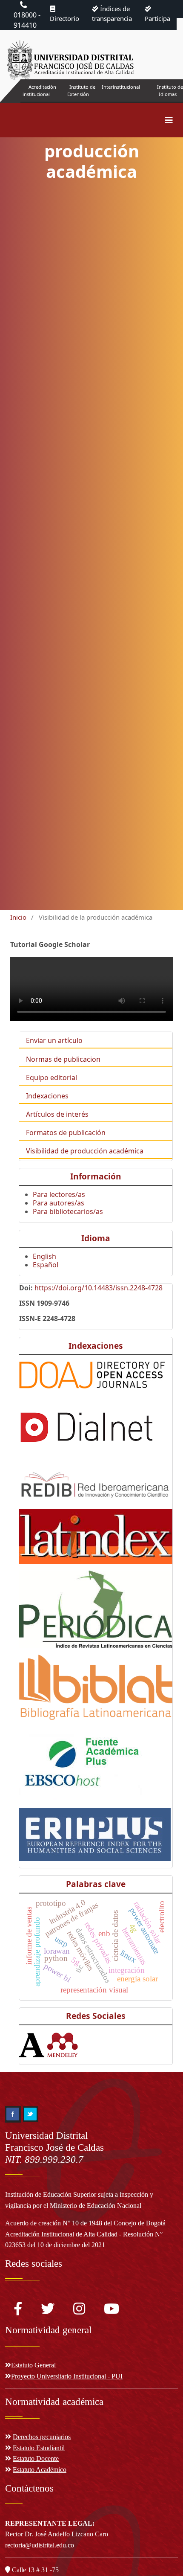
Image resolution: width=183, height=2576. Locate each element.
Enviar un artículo (54, 1040)
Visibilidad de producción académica (85, 1151)
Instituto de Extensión (81, 90)
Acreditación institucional (39, 90)
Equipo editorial (51, 1077)
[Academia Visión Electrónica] (32, 2044)
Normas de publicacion (63, 1059)
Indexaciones (47, 1096)
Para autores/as (59, 1203)
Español (46, 1265)
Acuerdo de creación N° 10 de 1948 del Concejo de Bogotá (85, 2223)
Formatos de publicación (66, 1133)
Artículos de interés (57, 1114)
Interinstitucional (121, 87)
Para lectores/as (59, 1194)
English (44, 1256)
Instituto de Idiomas (170, 90)
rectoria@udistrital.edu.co (40, 2545)
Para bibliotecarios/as (68, 1211)
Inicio (18, 917)
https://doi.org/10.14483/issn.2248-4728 (99, 1288)
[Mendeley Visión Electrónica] (62, 2044)
